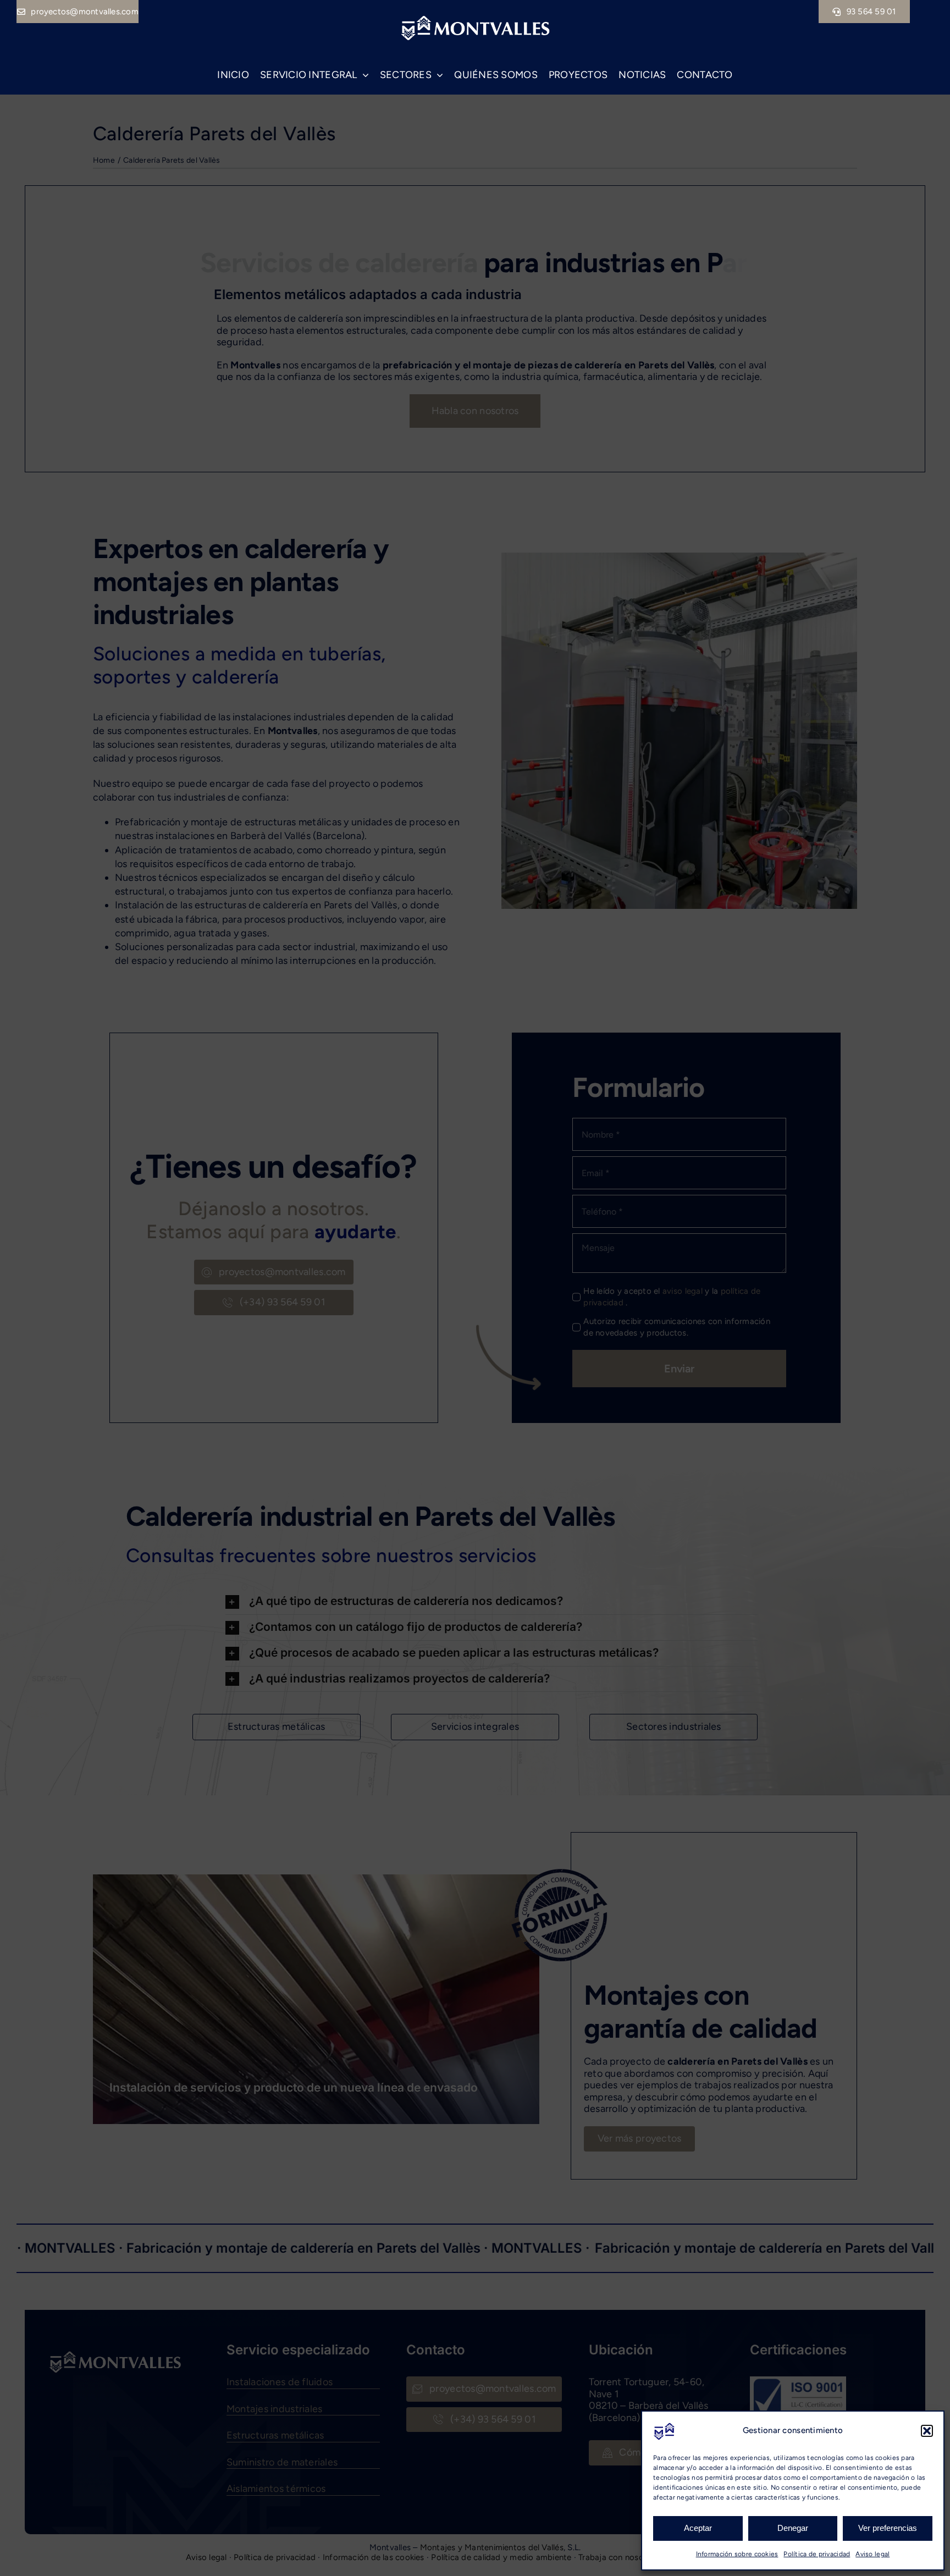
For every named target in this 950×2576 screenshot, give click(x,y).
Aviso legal (872, 2554)
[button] (927, 2431)
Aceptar (698, 2528)
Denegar (793, 2528)
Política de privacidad (817, 2554)
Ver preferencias (888, 2528)
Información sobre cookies (737, 2554)
